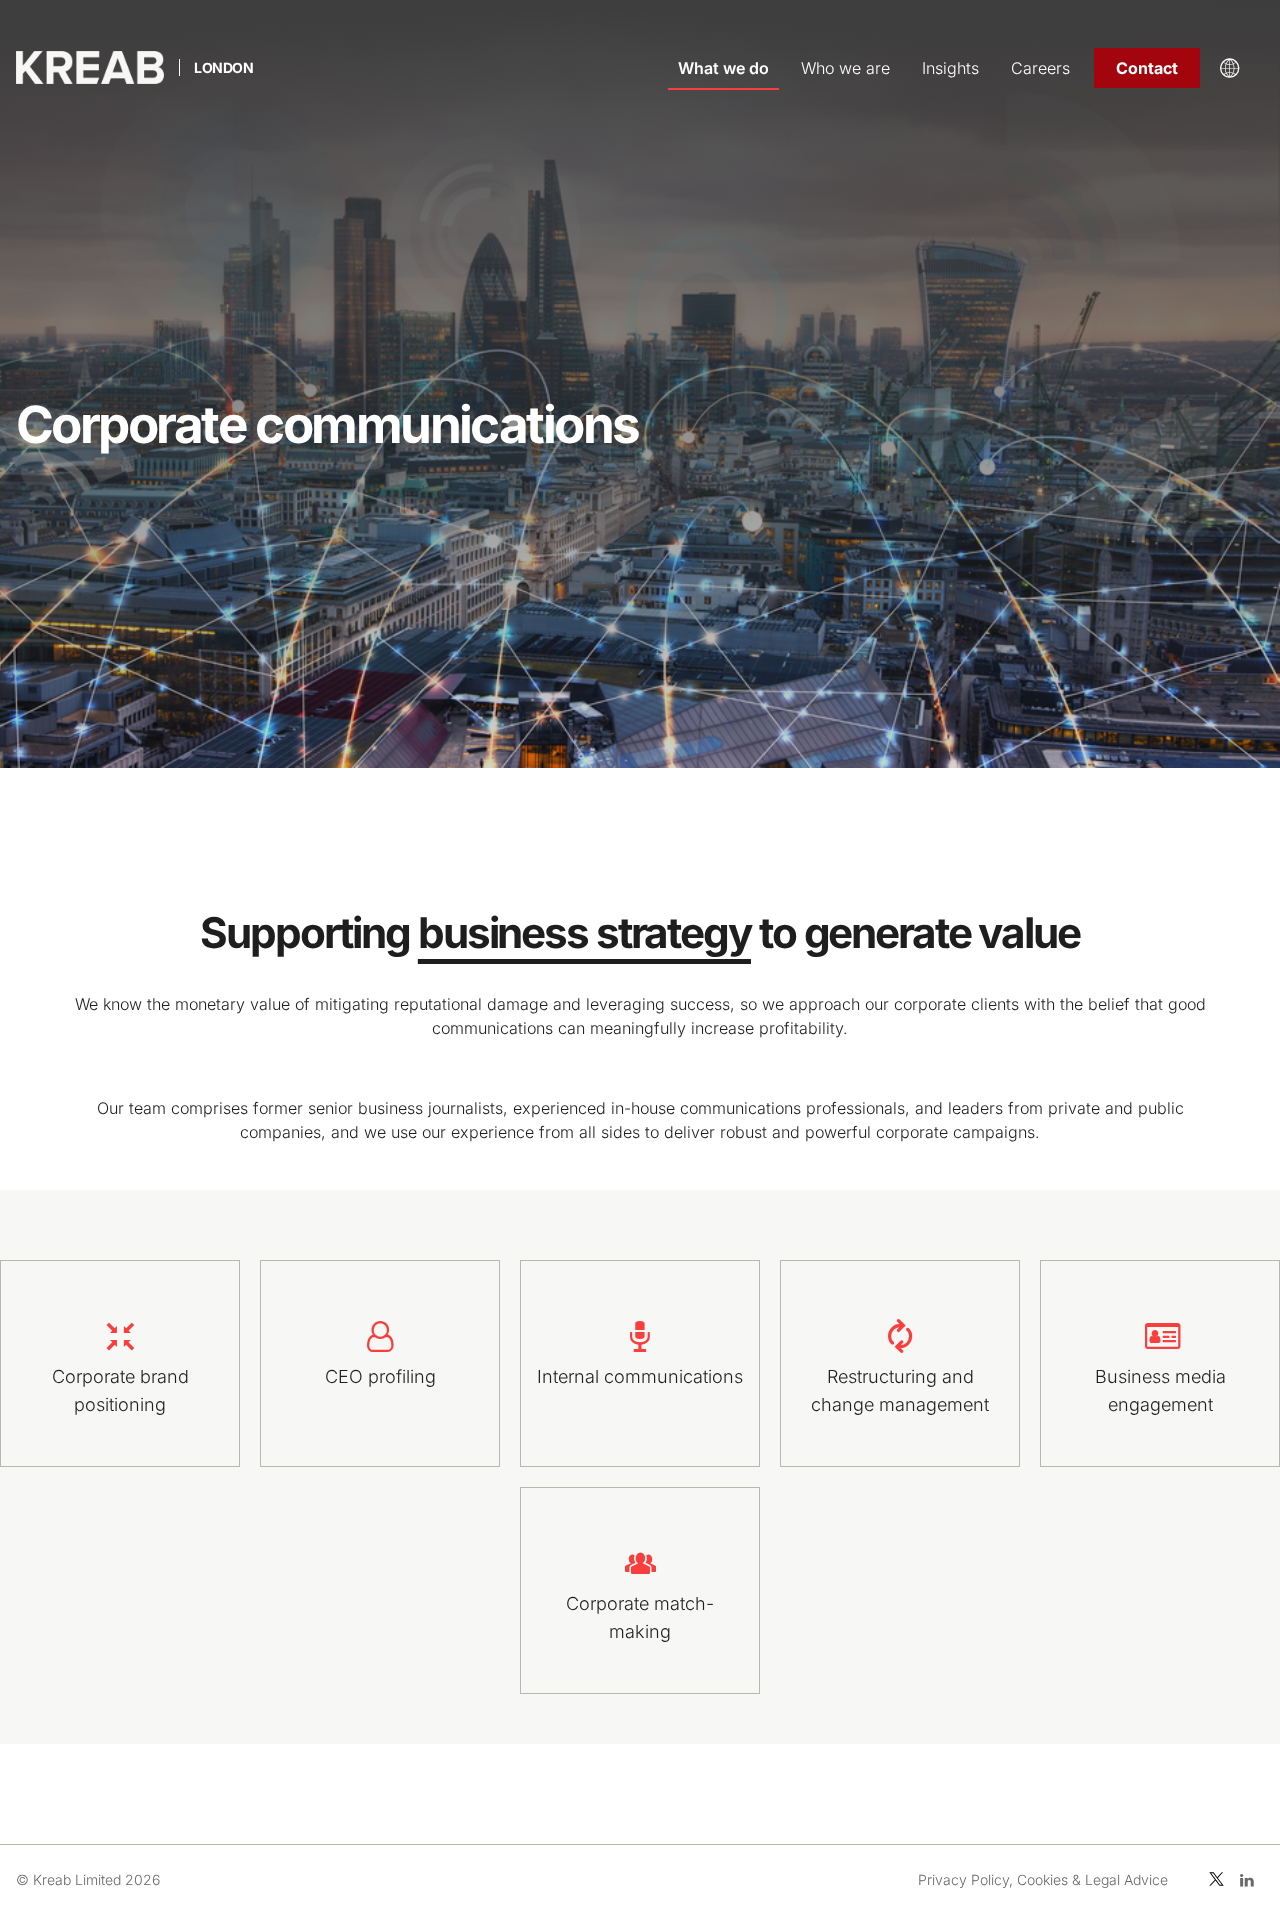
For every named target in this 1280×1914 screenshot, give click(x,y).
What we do (723, 68)
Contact (1147, 68)
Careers (1040, 68)
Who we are (845, 68)
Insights (950, 68)
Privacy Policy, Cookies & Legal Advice (1043, 1879)
